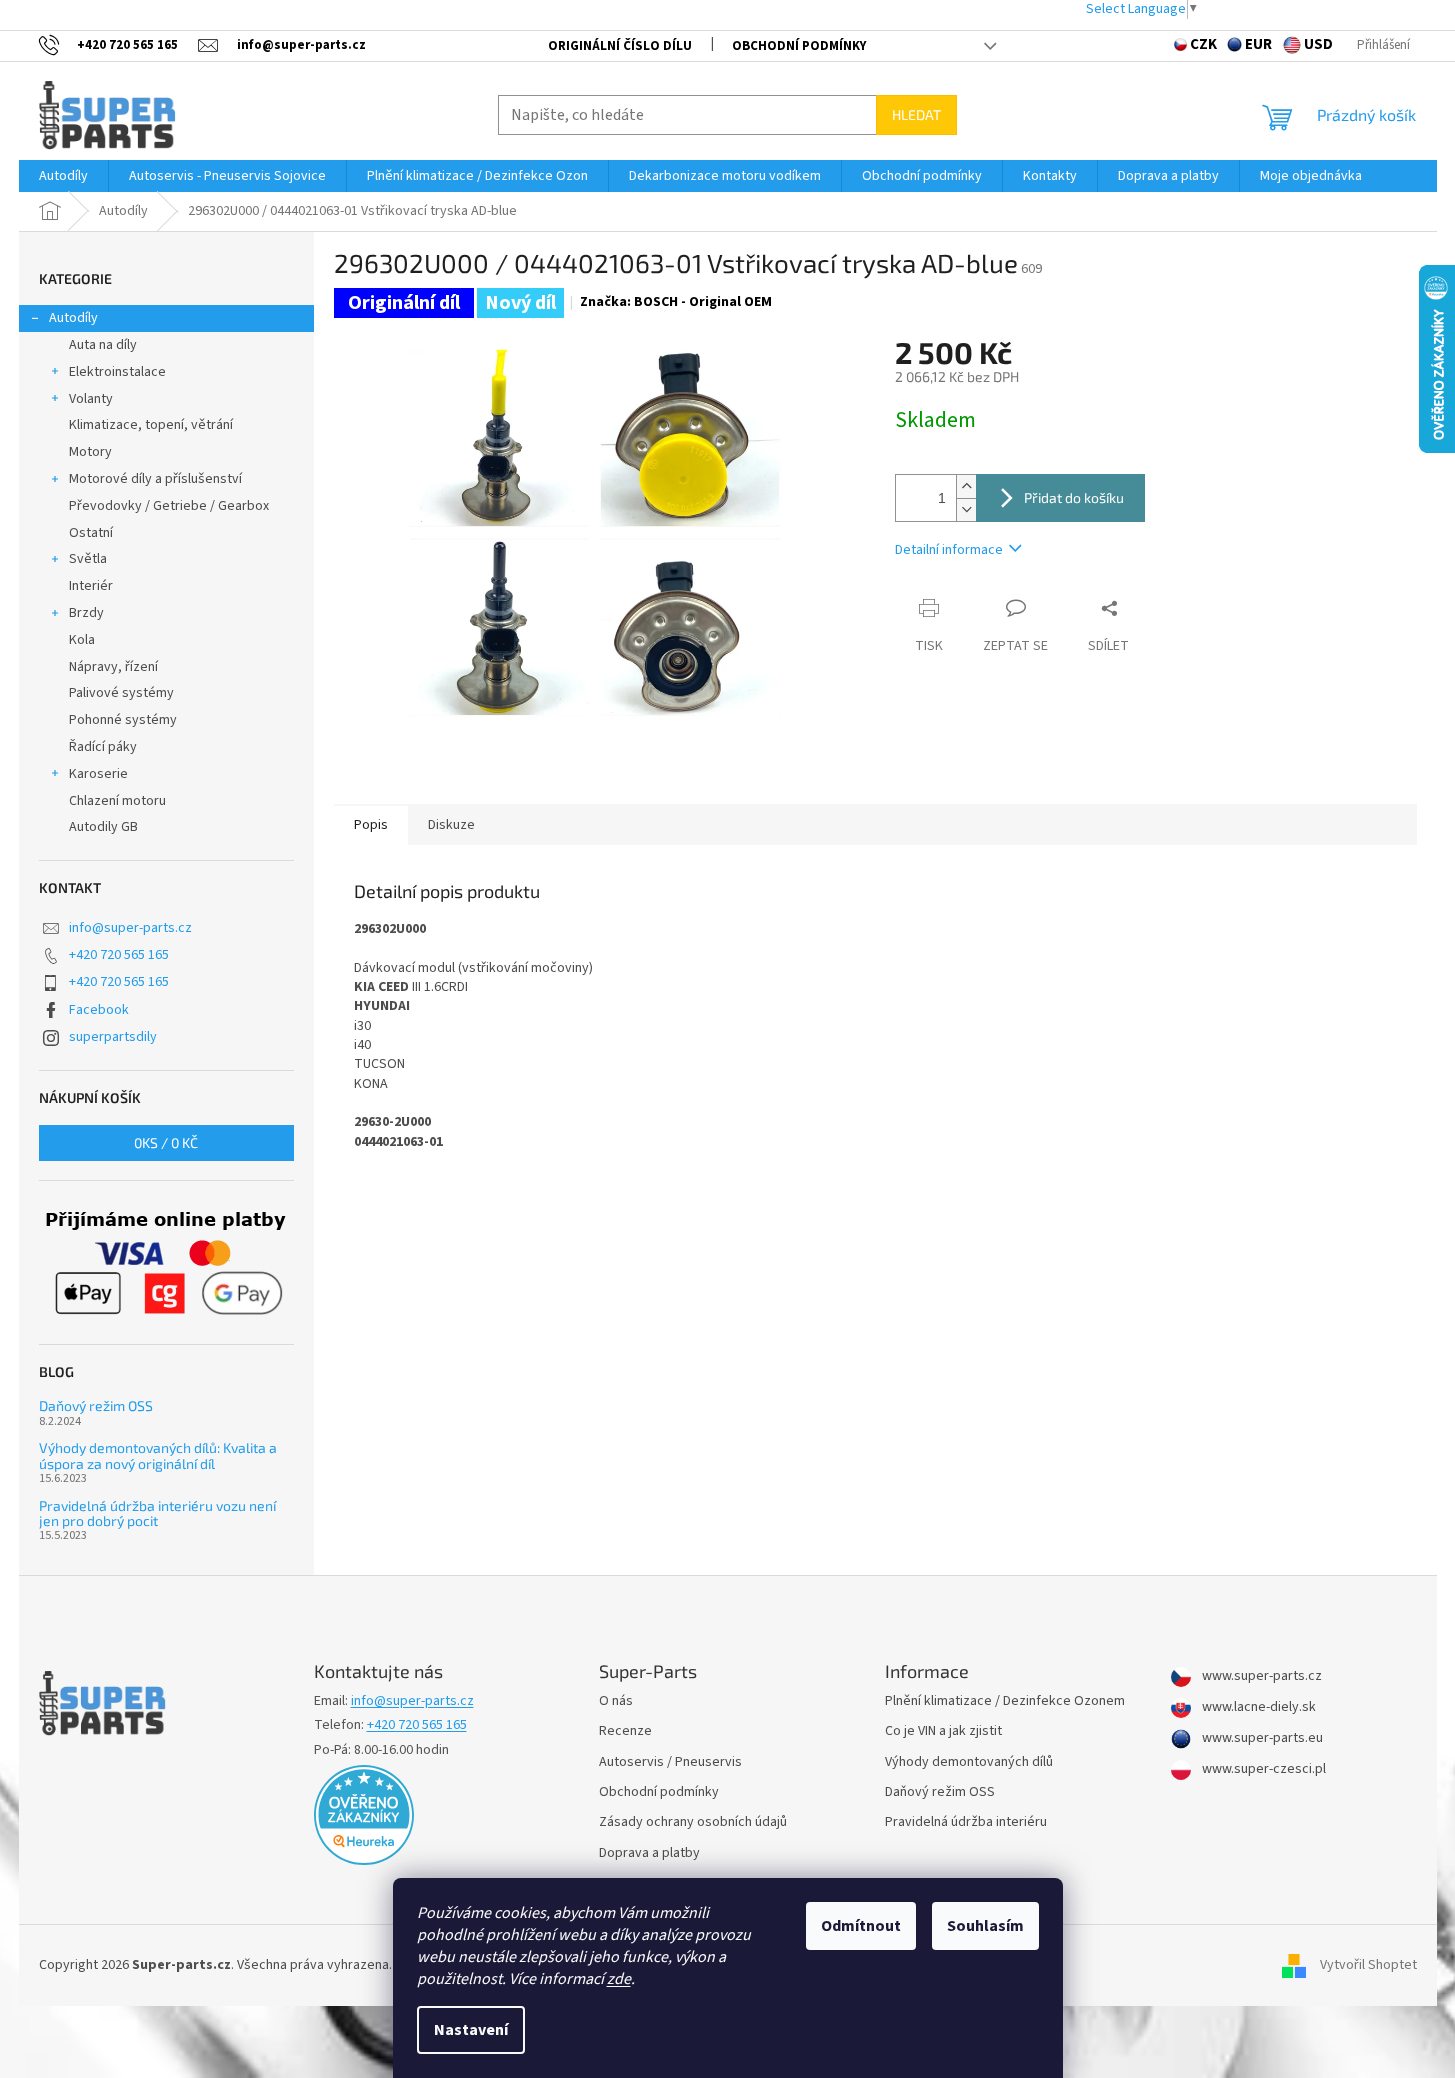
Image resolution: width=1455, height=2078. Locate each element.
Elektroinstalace (117, 372)
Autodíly (73, 318)
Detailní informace (949, 550)
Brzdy (86, 613)
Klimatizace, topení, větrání (151, 425)
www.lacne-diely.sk (1257, 1707)
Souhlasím (985, 1926)
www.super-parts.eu (1261, 1738)
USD (1318, 44)
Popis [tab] (371, 825)
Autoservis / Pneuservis (670, 1762)
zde (619, 1979)
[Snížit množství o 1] (966, 509)
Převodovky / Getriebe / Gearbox (169, 506)
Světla (88, 559)
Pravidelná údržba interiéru (966, 1822)
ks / (166, 1142)
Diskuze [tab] (451, 825)
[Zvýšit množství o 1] (966, 486)
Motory (90, 452)
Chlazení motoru (117, 801)
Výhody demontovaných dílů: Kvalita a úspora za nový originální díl (158, 1455)
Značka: (676, 302)
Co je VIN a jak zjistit (943, 1731)
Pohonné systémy (123, 720)
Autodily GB (103, 827)
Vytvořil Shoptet (1368, 1965)
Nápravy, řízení (113, 667)
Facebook (99, 1010)
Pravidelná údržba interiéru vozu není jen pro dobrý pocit (157, 1513)
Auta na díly (103, 345)
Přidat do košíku (1074, 497)
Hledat (916, 114)
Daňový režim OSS (96, 1405)
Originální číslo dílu (620, 46)
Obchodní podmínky (799, 46)
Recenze (625, 1731)
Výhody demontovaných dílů (969, 1762)
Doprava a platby (649, 1853)
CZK (1203, 44)
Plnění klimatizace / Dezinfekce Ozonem (1005, 1701)
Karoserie (98, 774)
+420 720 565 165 (119, 955)
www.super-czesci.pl (1262, 1769)
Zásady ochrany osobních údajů (693, 1822)
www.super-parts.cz (1260, 1676)
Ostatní (91, 533)
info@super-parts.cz (130, 928)
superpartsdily (113, 1037)
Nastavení (471, 2030)
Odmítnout (861, 1926)
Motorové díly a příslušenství (155, 479)
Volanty (91, 399)
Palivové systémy (121, 693)
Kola (82, 640)
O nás (616, 1701)
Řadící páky (103, 747)
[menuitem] (63, 176)
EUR (1258, 44)
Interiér (91, 586)
